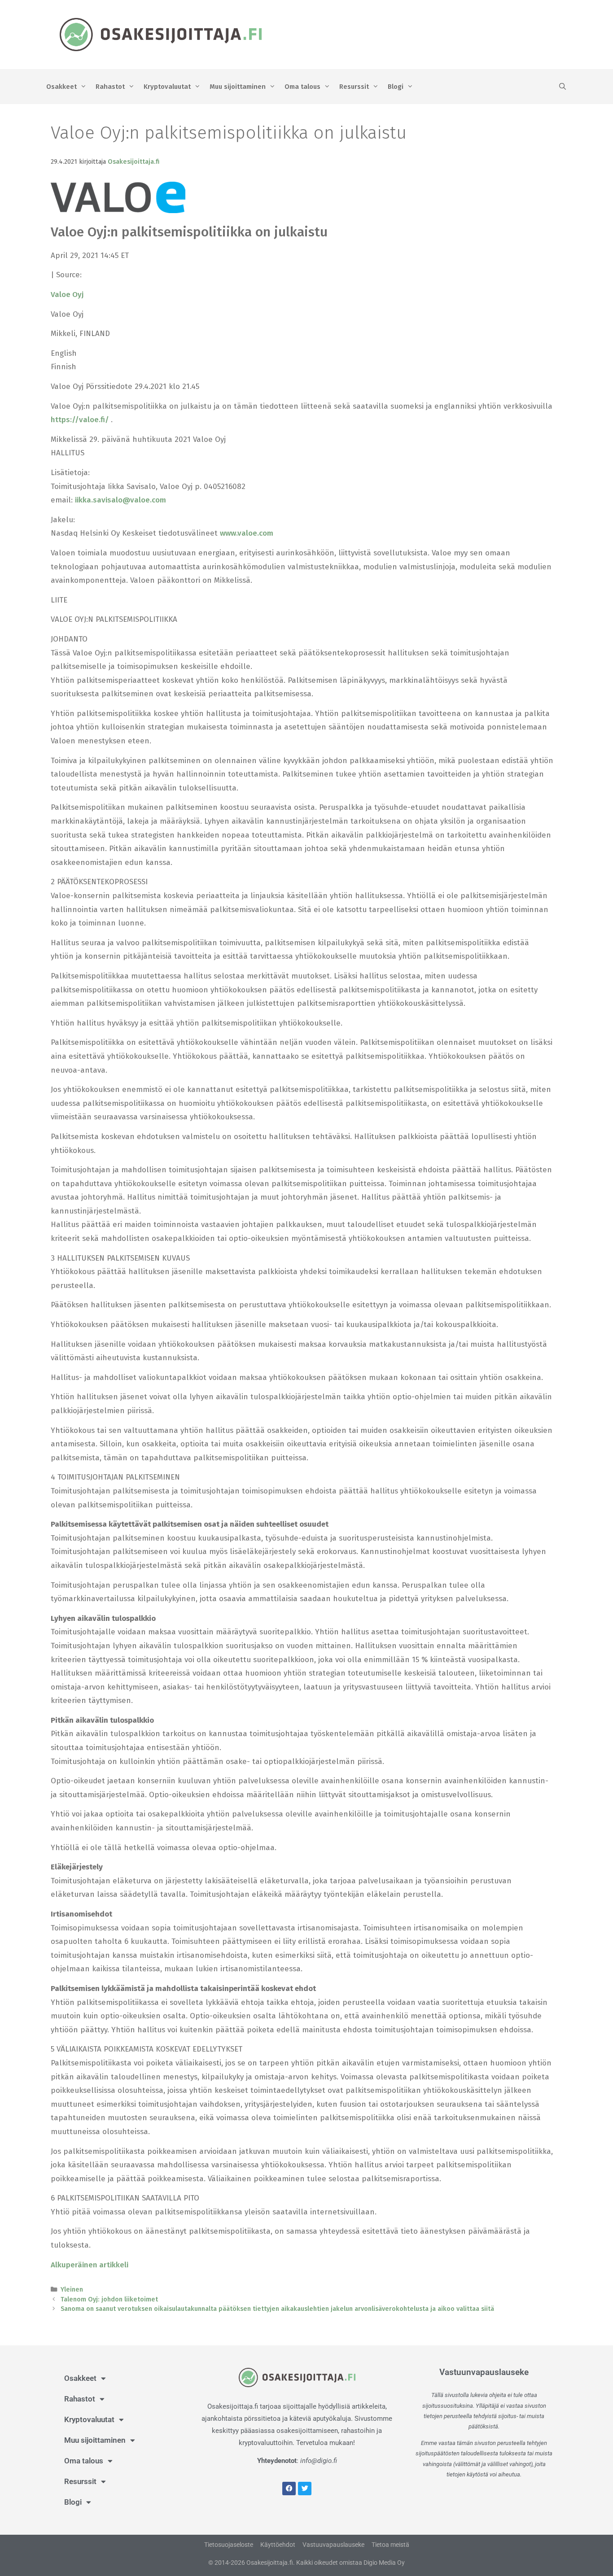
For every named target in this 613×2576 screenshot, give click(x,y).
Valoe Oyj (67, 295)
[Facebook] (289, 2489)
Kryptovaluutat (167, 87)
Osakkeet (61, 87)
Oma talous (302, 87)
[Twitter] (305, 2489)
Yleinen (72, 2289)
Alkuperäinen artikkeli (90, 2265)
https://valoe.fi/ (81, 420)
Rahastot (110, 87)
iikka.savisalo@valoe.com (120, 500)
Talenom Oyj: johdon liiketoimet (109, 2299)
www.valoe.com (247, 533)
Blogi (396, 87)
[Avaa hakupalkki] (563, 87)
